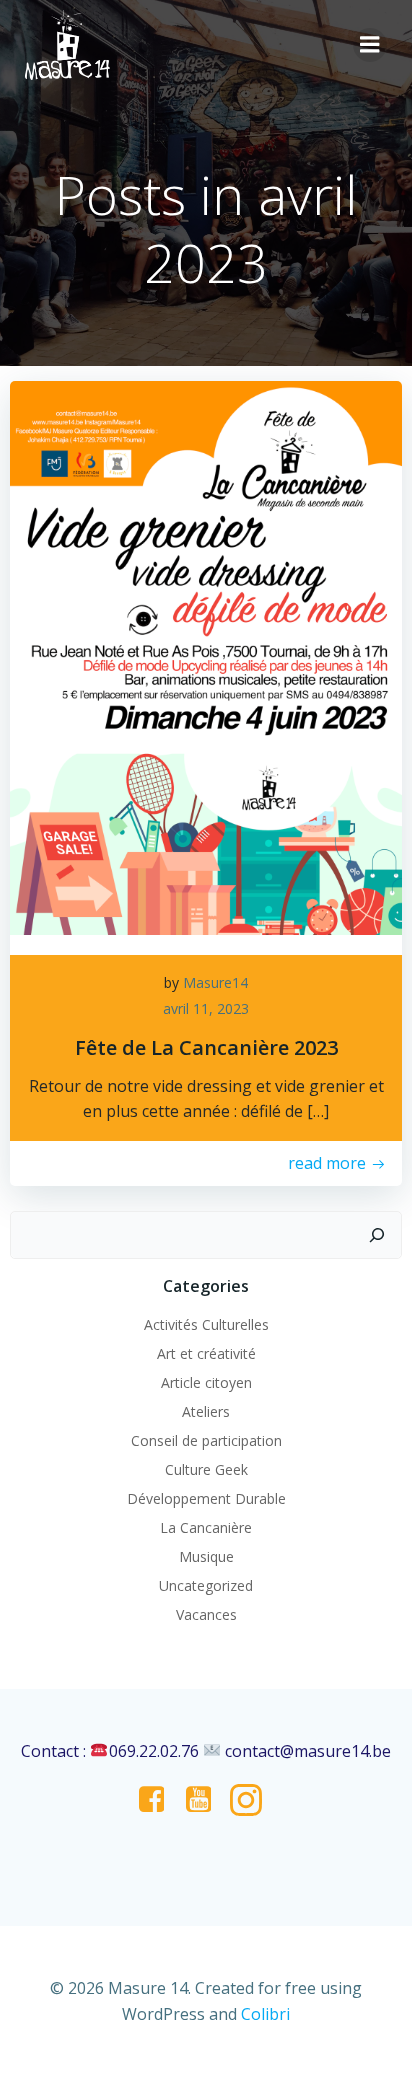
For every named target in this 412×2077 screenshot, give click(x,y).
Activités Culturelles (206, 1324)
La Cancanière (206, 1527)
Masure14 (215, 982)
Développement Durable (206, 1498)
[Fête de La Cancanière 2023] (206, 657)
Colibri (265, 2014)
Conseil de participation (206, 1440)
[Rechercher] (377, 1235)
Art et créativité (206, 1353)
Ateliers (206, 1411)
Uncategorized (206, 1585)
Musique (206, 1556)
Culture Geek (206, 1469)
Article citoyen (206, 1382)
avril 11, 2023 (206, 1008)
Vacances (206, 1614)
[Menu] (370, 45)
